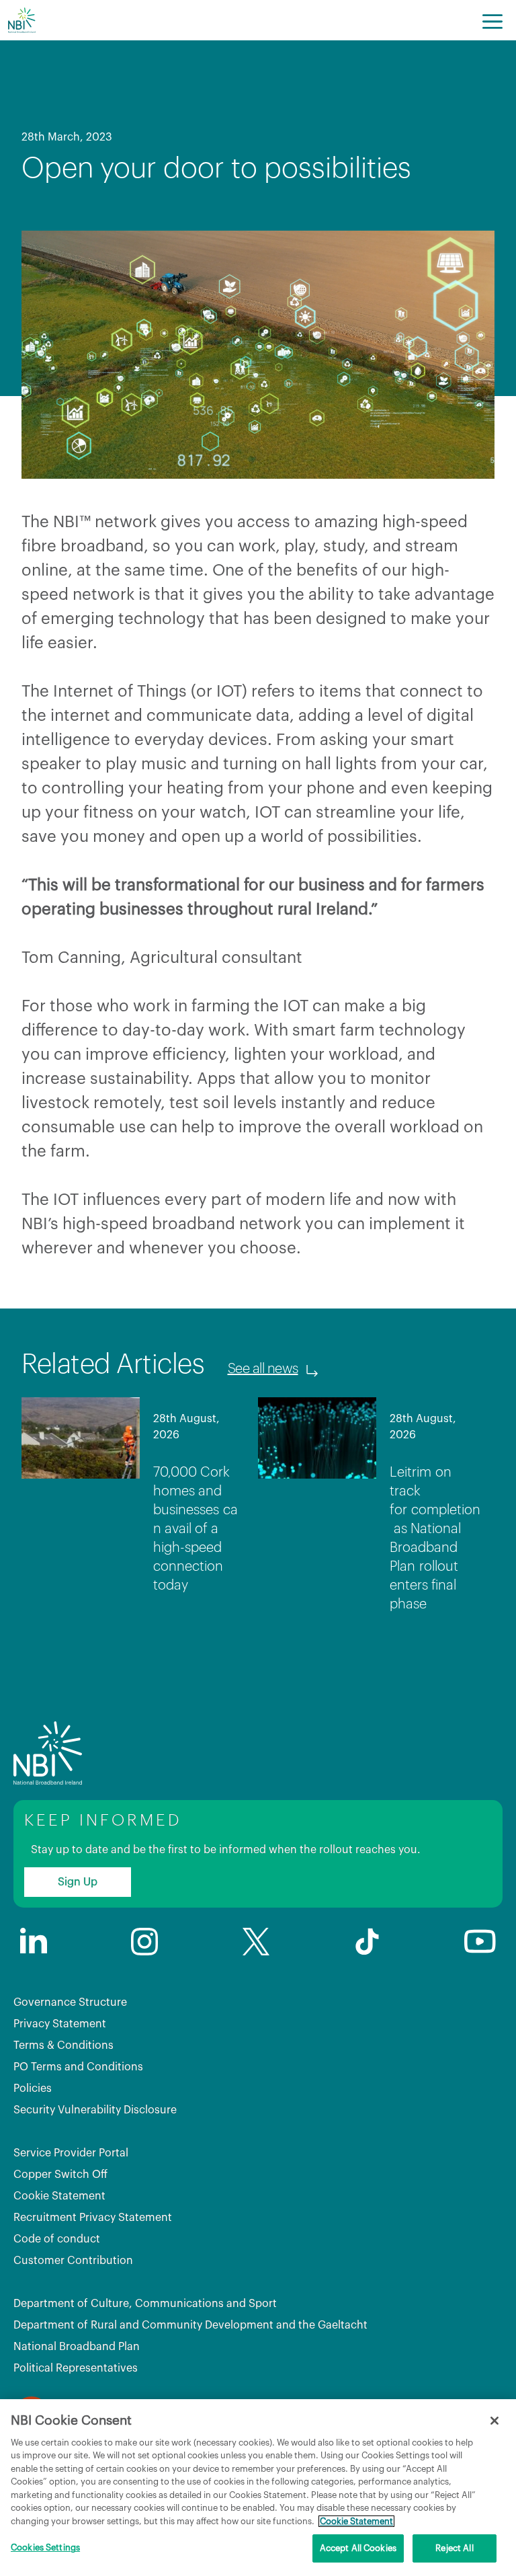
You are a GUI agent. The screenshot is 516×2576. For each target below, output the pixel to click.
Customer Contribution (73, 2261)
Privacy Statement (60, 2024)
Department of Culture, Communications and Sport (145, 2304)
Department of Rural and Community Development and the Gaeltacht (190, 2325)
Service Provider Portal (71, 2153)
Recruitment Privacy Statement (93, 2218)
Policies (33, 2089)
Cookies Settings (45, 2547)
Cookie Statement (59, 2196)
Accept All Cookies (358, 2548)
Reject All (454, 2548)
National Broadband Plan (77, 2347)
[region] (258, 2488)
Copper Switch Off (60, 2175)
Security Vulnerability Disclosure (95, 2110)
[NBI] (21, 20)
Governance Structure (70, 2002)
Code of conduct (57, 2239)
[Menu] (492, 20)
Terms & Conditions (63, 2045)
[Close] (494, 2421)
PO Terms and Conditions (78, 2067)
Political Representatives (76, 2368)
